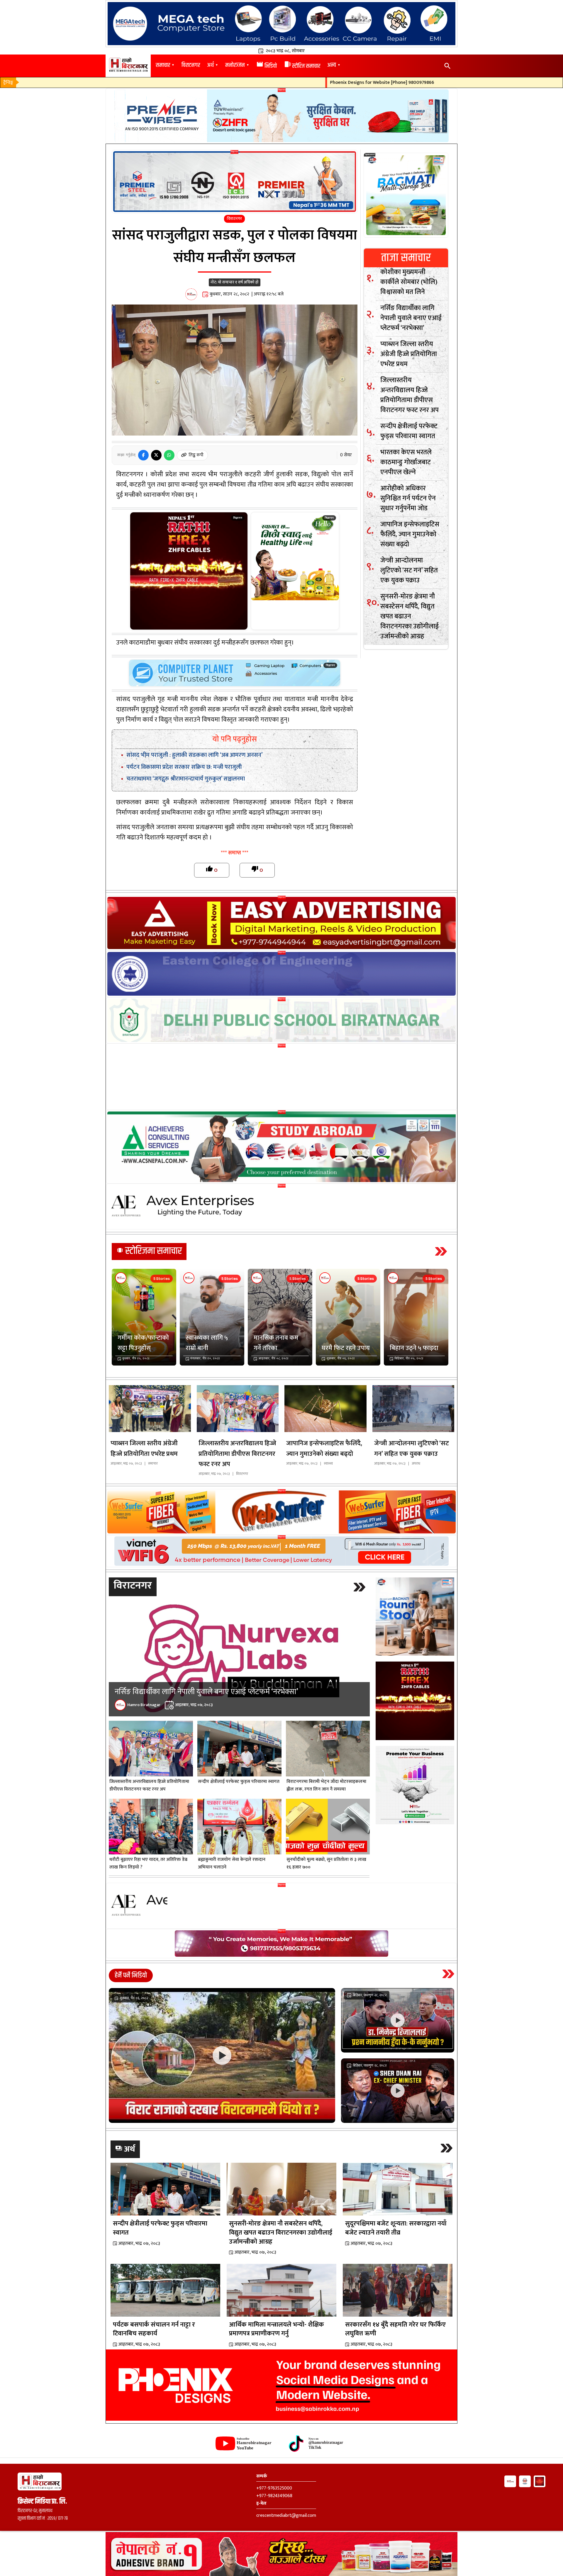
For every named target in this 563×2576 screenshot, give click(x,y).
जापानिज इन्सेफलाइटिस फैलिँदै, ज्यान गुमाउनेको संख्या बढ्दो (410, 534)
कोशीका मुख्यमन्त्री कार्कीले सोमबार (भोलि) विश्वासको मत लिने (409, 282)
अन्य (332, 65)
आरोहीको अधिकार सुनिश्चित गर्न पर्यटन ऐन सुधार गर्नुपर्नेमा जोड (408, 498)
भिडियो (267, 66)
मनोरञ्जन (235, 65)
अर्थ (210, 65)
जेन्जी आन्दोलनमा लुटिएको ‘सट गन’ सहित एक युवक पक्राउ (409, 570)
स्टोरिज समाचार (302, 66)
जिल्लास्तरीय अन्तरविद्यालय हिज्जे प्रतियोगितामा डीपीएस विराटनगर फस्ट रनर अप (409, 395)
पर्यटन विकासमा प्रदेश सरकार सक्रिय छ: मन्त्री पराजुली (184, 767)
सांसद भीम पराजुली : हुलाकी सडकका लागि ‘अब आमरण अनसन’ (194, 755)
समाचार (163, 65)
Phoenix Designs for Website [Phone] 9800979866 (308, 83)
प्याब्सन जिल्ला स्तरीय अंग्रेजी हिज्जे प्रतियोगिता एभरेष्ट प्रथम (409, 354)
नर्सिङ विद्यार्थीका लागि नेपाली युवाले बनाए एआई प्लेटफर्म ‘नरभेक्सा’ (411, 318)
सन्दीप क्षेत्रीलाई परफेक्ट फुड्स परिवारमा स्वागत (409, 431)
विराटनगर (191, 65)
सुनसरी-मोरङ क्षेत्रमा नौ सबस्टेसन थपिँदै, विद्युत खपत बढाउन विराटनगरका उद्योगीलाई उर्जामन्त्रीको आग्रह (409, 616)
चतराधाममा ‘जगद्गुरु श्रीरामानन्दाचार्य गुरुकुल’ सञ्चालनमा (186, 779)
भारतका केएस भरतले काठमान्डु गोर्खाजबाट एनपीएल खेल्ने (406, 462)
